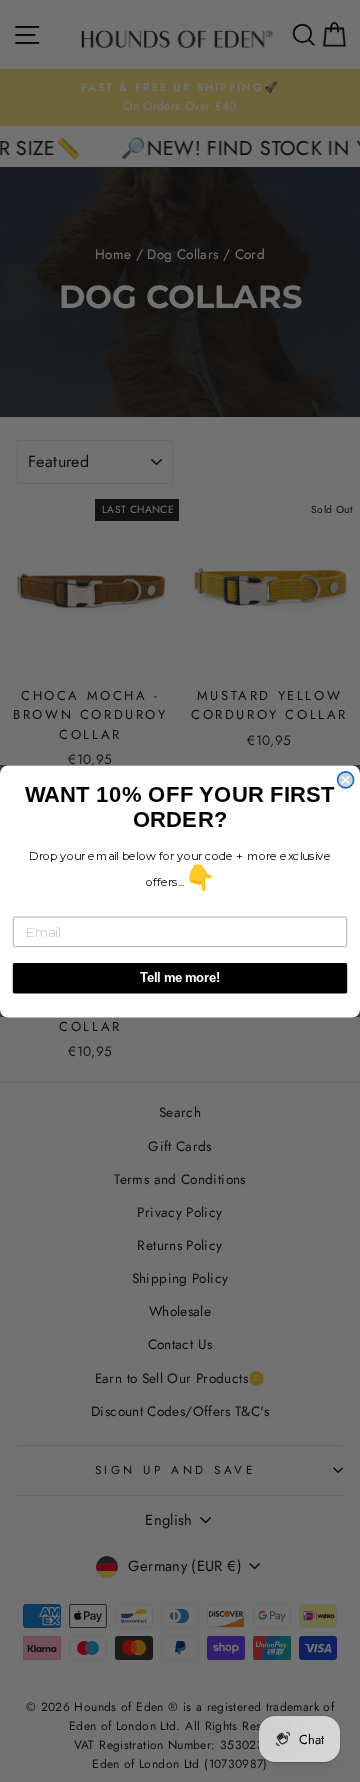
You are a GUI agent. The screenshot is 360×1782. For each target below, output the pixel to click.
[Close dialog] (346, 779)
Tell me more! (180, 978)
